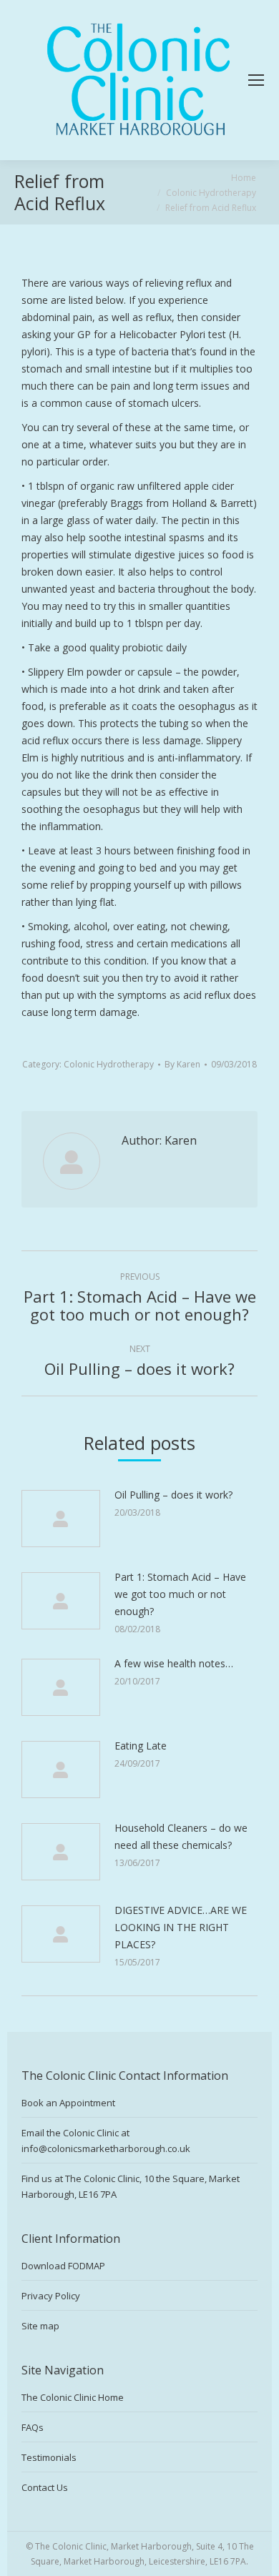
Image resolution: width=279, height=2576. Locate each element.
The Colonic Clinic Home (73, 2397)
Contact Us (45, 2487)
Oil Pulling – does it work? (173, 1495)
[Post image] (61, 1519)
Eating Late (141, 1746)
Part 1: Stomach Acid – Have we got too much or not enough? (180, 1594)
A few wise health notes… (174, 1663)
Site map (40, 2326)
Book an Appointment (68, 2103)
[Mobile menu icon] (256, 80)
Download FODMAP (63, 2266)
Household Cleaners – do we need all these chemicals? (181, 1836)
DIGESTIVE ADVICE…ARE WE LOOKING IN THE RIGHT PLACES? (181, 1927)
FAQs (33, 2427)
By (182, 1064)
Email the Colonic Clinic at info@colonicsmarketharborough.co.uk (106, 2141)
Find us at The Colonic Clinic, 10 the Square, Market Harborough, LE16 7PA (131, 2186)
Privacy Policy (51, 2296)
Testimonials (49, 2457)
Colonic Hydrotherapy (109, 1064)
